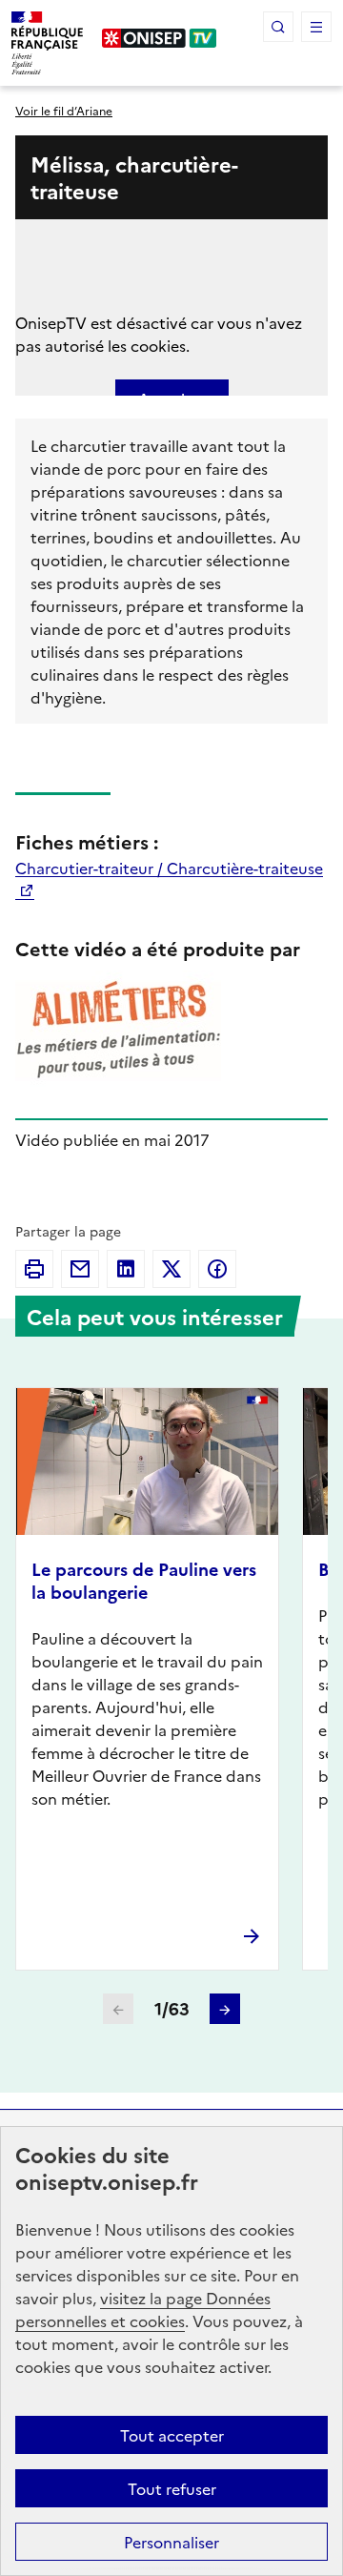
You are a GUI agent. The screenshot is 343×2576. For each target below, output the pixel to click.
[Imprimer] (34, 1269)
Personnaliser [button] (171, 2542)
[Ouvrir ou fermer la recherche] (278, 27)
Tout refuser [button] (172, 2488)
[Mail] (80, 1269)
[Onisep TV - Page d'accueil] (160, 38)
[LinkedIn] (126, 1269)
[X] (171, 1269)
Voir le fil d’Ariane (64, 110)
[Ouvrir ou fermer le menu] (316, 27)
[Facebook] (217, 1269)
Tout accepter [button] (172, 2435)
